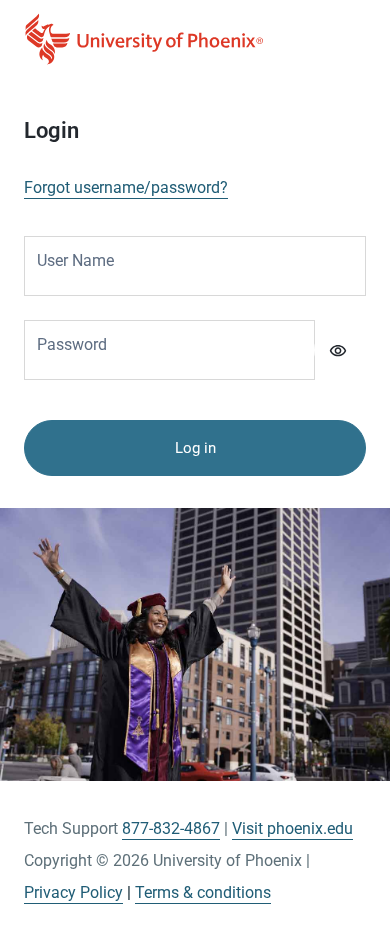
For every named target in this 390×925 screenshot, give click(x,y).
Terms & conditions (203, 892)
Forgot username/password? (126, 187)
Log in (195, 448)
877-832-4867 (171, 828)
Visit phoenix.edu (292, 828)
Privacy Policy (73, 892)
